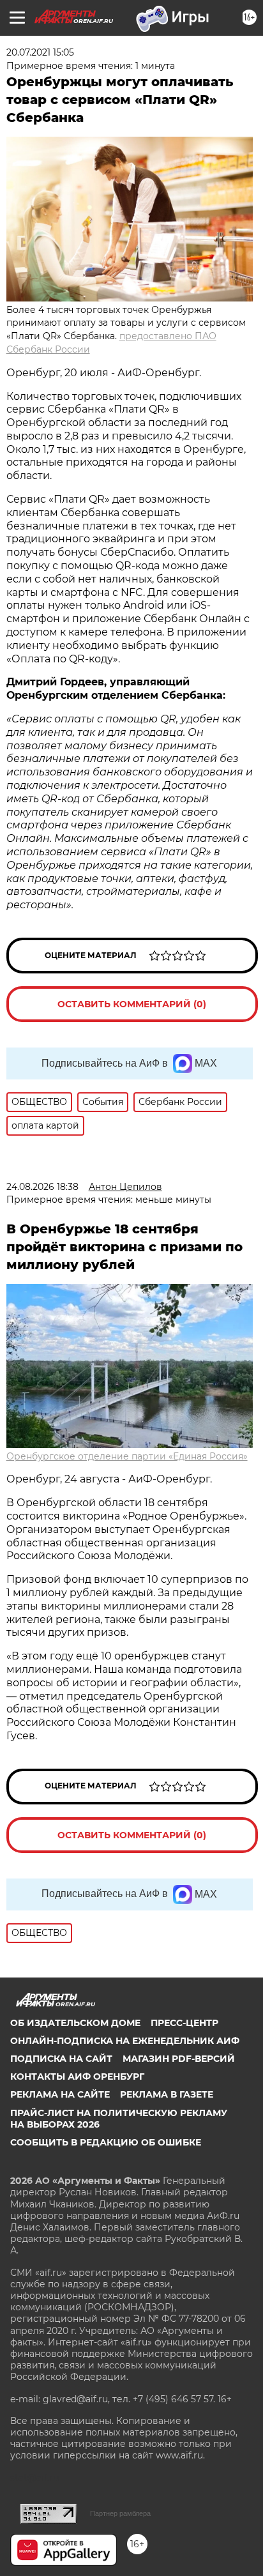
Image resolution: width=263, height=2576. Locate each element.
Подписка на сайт (61, 2059)
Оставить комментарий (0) (132, 1004)
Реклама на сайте (60, 2094)
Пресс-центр (184, 2023)
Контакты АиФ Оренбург (77, 2077)
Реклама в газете (167, 2094)
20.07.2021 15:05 (40, 52)
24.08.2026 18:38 (42, 1187)
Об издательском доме (75, 2023)
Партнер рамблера (120, 2513)
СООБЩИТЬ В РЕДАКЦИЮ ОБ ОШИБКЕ (106, 2142)
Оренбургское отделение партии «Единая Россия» (127, 1456)
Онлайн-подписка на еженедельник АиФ (125, 2041)
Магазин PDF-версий (179, 2059)
